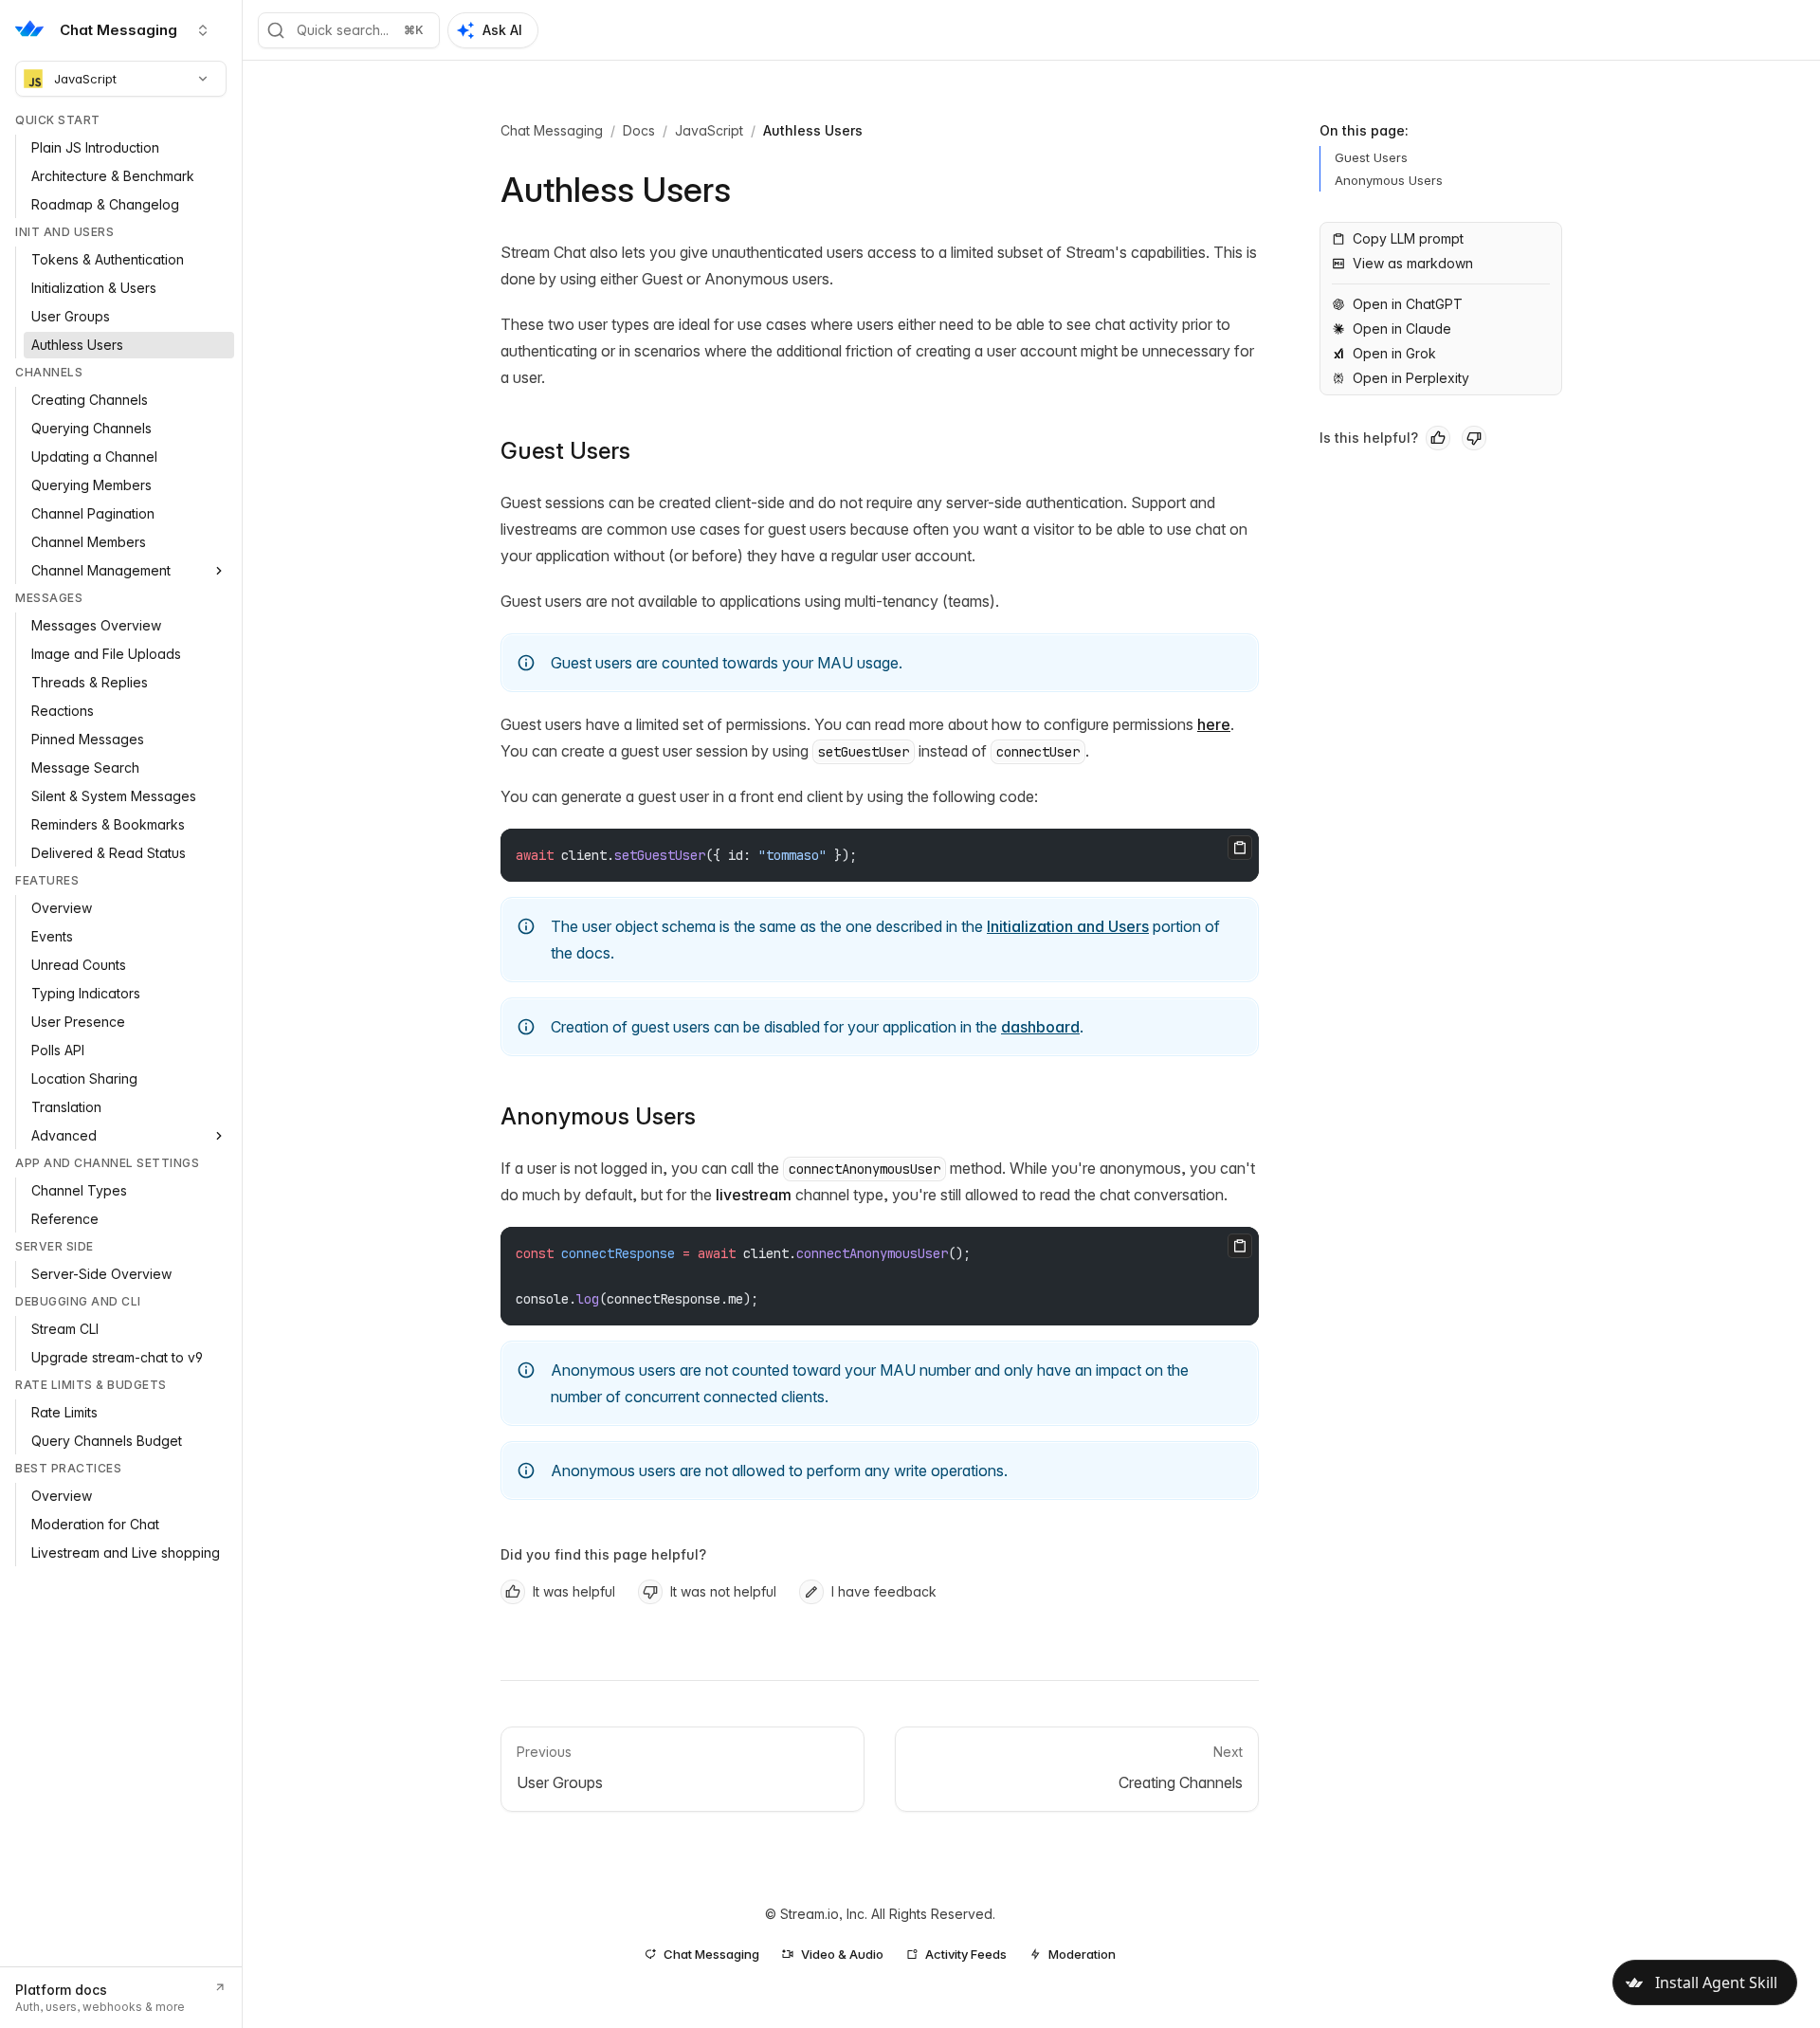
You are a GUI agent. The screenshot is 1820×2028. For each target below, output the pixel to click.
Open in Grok (1394, 353)
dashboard (1040, 1027)
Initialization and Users (1068, 926)
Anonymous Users (598, 1116)
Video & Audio (842, 1954)
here (1214, 724)
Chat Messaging (552, 130)
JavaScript (85, 79)
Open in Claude (1402, 329)
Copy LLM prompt (1408, 238)
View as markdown (1413, 263)
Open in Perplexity (1411, 378)
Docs (639, 130)
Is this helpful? (1369, 438)
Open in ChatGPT (1408, 304)
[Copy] (1240, 848)
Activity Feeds (966, 1954)
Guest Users (565, 451)
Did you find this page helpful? (603, 1554)
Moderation (1082, 1954)
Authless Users (813, 130)
